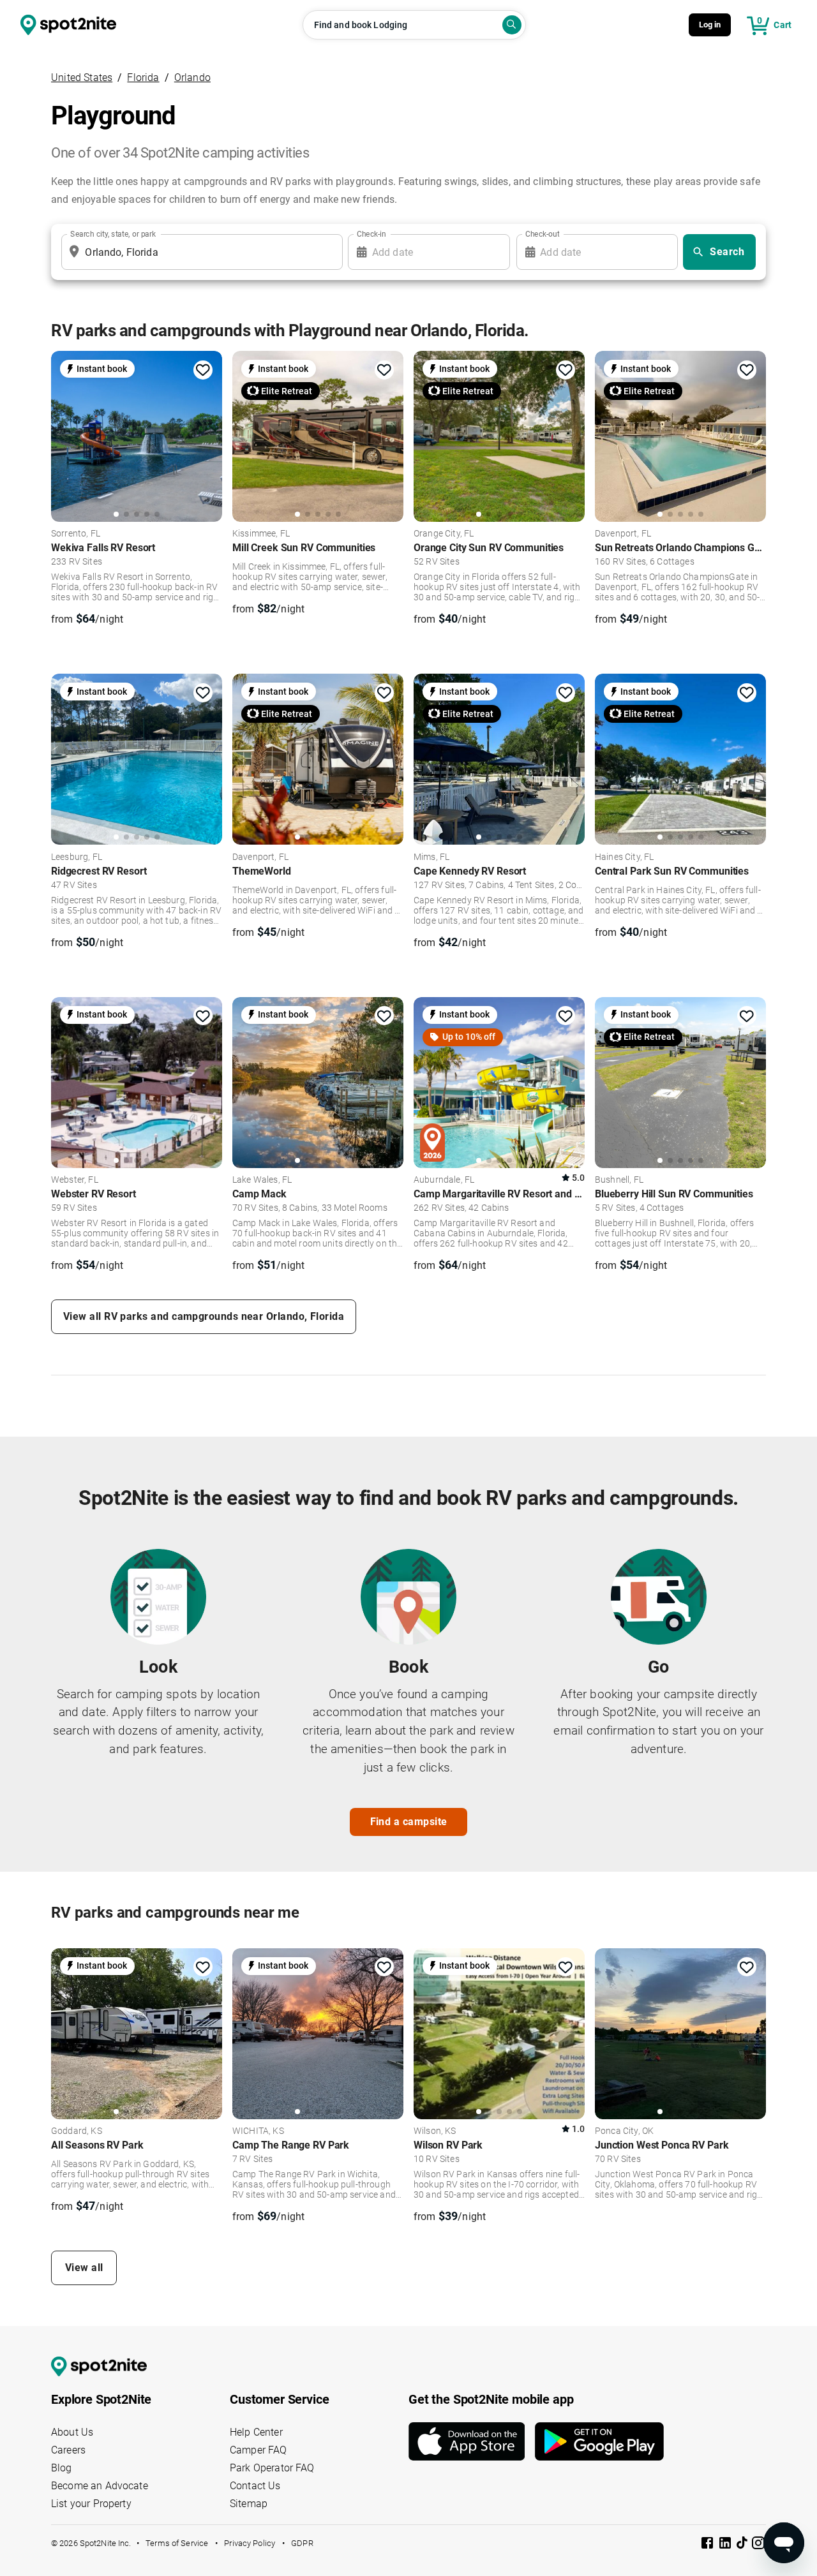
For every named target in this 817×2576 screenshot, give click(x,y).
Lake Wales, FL (262, 1180)
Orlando (192, 78)
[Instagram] (758, 2545)
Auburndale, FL (444, 1180)
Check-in (371, 234)
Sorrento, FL (76, 534)
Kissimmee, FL (261, 534)
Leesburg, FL (77, 857)
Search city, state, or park (113, 234)
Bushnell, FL (619, 1180)
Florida (143, 78)
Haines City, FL (624, 857)
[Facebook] (708, 2545)
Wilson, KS (435, 2131)
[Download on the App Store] (472, 2441)
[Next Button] (208, 2034)
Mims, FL (431, 857)
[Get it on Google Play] (599, 2441)
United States (82, 78)
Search (727, 252)
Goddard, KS (77, 2131)
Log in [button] (710, 25)
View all (84, 2268)
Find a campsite (409, 1822)
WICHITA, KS (258, 2131)
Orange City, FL (444, 534)
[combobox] (199, 252)
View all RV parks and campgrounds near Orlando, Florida (204, 1316)
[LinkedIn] (726, 2545)
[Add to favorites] (203, 370)
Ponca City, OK (624, 2131)
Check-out (543, 234)
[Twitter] (743, 2544)
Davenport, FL (623, 534)
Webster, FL (75, 1180)
